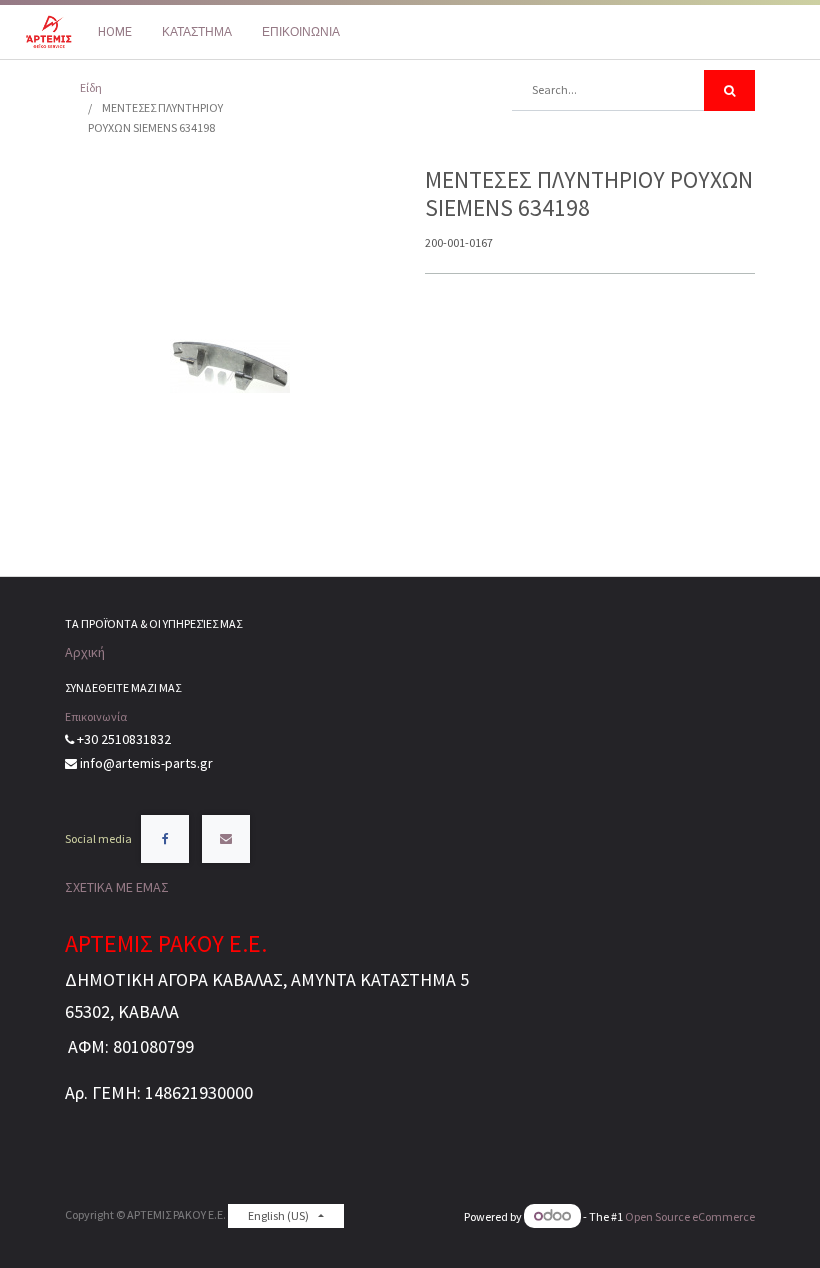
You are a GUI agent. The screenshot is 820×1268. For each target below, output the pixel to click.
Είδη (91, 87)
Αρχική (85, 652)
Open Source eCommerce (690, 1216)
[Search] (729, 90)
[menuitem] (115, 32)
